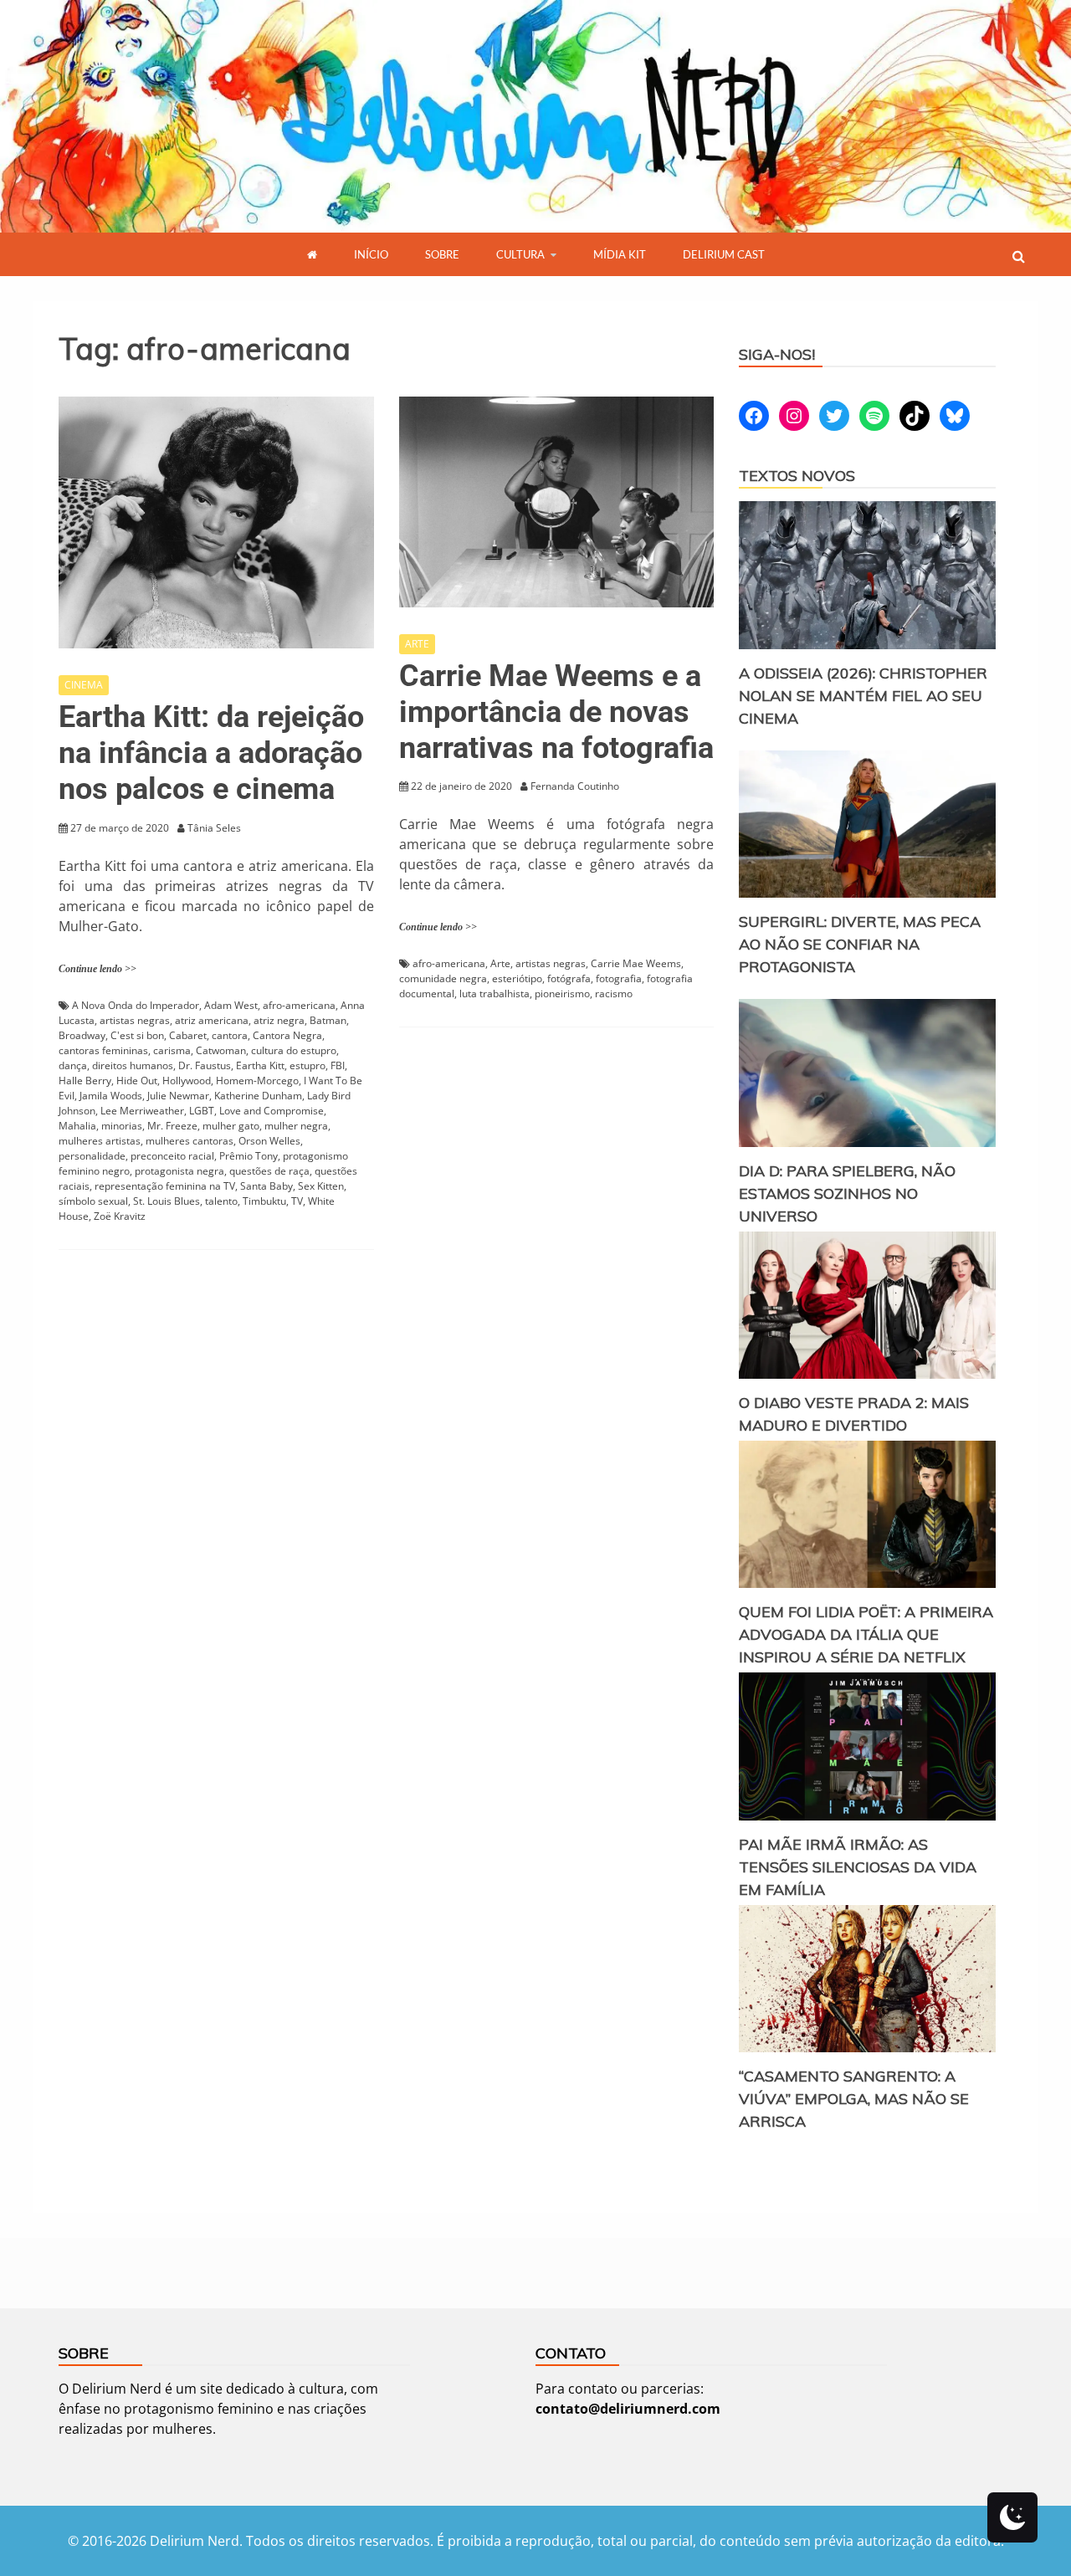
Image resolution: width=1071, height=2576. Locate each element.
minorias (122, 1126)
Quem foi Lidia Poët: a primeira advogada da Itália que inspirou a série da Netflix (866, 1634)
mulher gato (231, 1126)
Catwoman (221, 1050)
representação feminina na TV (165, 1186)
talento (221, 1201)
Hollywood (187, 1081)
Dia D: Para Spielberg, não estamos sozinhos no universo (847, 1193)
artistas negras (135, 1020)
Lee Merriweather (142, 1111)
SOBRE (442, 254)
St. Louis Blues (167, 1201)
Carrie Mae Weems (636, 963)
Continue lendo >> (97, 969)
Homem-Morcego (257, 1081)
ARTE (417, 644)
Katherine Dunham (258, 1096)
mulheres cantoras (190, 1141)
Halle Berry (85, 1081)
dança (73, 1065)
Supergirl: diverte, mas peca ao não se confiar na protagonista (860, 944)
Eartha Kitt (260, 1065)
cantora (230, 1035)
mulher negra (296, 1126)
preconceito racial (172, 1156)
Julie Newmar (178, 1096)
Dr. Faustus (205, 1065)
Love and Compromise (272, 1111)
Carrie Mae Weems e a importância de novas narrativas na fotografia (556, 712)
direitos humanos (133, 1065)
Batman (328, 1020)
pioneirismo (562, 994)
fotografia (619, 978)
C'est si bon (137, 1035)
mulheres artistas (100, 1141)
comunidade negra (443, 978)
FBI (338, 1065)
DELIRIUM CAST (724, 254)
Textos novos (797, 476)
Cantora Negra (287, 1035)
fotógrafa (569, 978)
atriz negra (279, 1020)
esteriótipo (517, 978)
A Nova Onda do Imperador (136, 1005)
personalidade (92, 1156)
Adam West (231, 1005)
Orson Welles (269, 1141)
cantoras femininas (103, 1050)
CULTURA (520, 254)
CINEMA (84, 685)
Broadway (82, 1035)
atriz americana (212, 1020)
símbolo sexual (93, 1201)
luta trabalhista (495, 994)
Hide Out (137, 1081)
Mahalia (77, 1126)
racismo (614, 994)
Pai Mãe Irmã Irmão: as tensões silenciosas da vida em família (858, 1867)
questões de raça (269, 1171)
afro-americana (299, 1005)
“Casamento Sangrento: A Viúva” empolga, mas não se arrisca (854, 2099)
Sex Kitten (321, 1186)
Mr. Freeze (172, 1126)
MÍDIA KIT (620, 254)
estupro (307, 1065)
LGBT (202, 1111)
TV (297, 1201)
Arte (500, 963)
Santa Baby (266, 1186)
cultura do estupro (294, 1050)
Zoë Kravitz (120, 1216)
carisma (172, 1050)
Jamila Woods (111, 1096)
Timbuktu (264, 1201)
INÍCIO (371, 254)
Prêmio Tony (249, 1156)
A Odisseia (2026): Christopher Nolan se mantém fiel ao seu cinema (863, 696)
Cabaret (188, 1035)
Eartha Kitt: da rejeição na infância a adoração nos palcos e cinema (211, 753)
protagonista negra (179, 1171)
